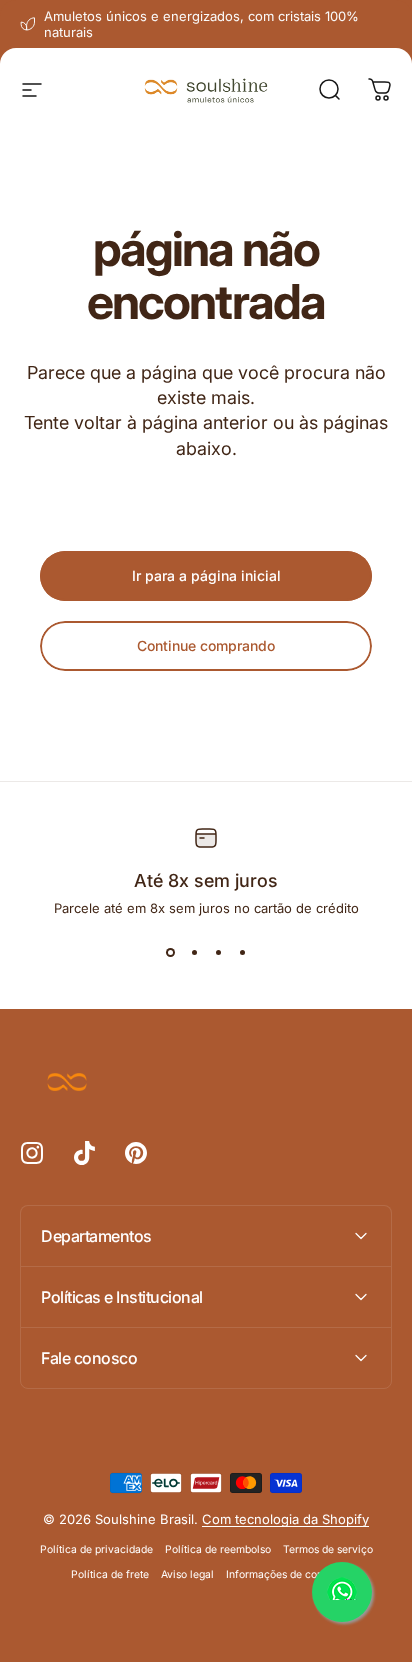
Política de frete (110, 1574)
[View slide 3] (218, 952)
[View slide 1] (170, 952)
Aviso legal (187, 1574)
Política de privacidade (96, 1549)
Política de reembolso (218, 1549)
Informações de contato (283, 1574)
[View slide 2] (194, 952)
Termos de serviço (328, 1549)
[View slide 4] (242, 952)
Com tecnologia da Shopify (285, 1519)
